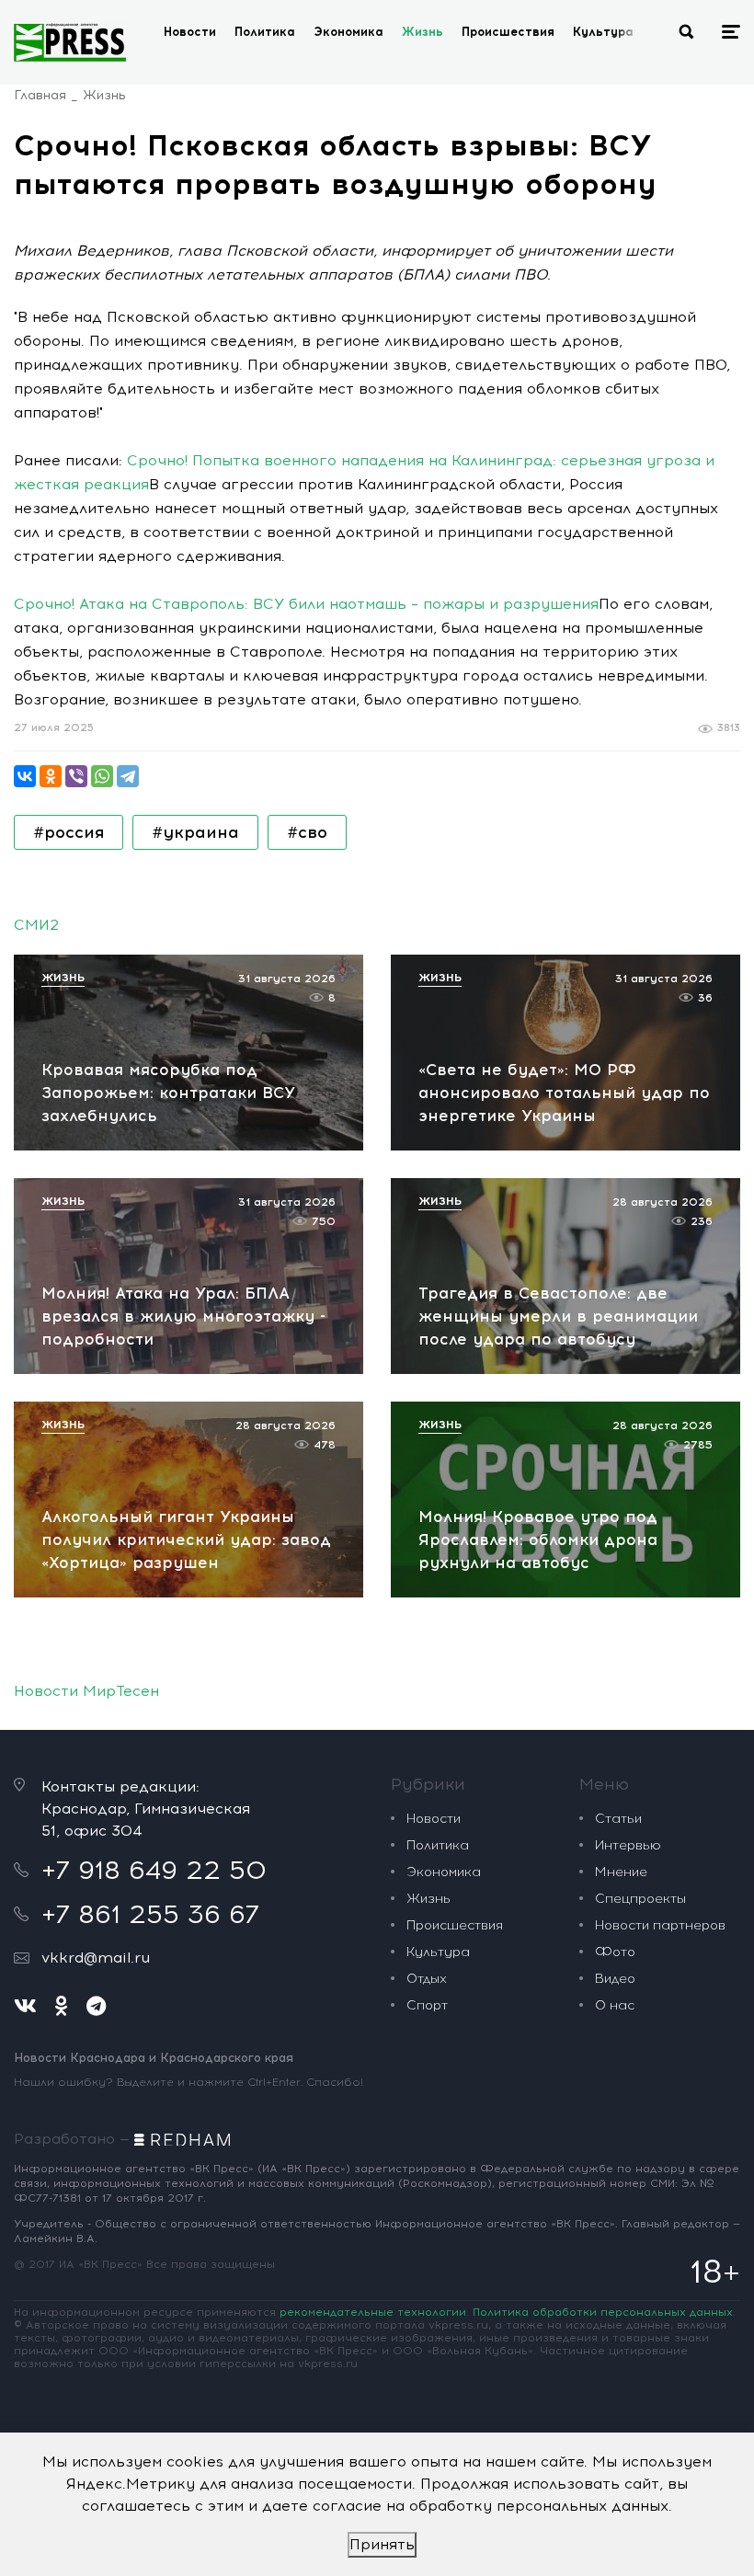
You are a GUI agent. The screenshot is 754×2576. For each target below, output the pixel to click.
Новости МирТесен (86, 1691)
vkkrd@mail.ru (96, 1958)
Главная (40, 95)
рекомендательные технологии (373, 2312)
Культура (603, 32)
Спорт (427, 2005)
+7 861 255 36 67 (150, 1914)
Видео (615, 1979)
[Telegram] (128, 776)
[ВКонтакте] (25, 776)
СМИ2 (36, 925)
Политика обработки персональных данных (603, 2312)
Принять (382, 2544)
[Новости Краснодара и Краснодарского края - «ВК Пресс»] (70, 42)
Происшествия (508, 32)
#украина (195, 832)
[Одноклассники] (51, 776)
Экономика (348, 32)
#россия (69, 832)
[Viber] (76, 776)
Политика (265, 32)
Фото (615, 1952)
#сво (307, 832)
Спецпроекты (640, 1899)
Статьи (618, 1819)
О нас (615, 2005)
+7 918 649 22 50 (154, 1870)
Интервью (628, 1845)
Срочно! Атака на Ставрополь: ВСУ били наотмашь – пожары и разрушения (306, 604)
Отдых (427, 1979)
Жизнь (423, 32)
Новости (190, 32)
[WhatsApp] (102, 776)
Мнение (621, 1872)
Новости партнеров (660, 1925)
